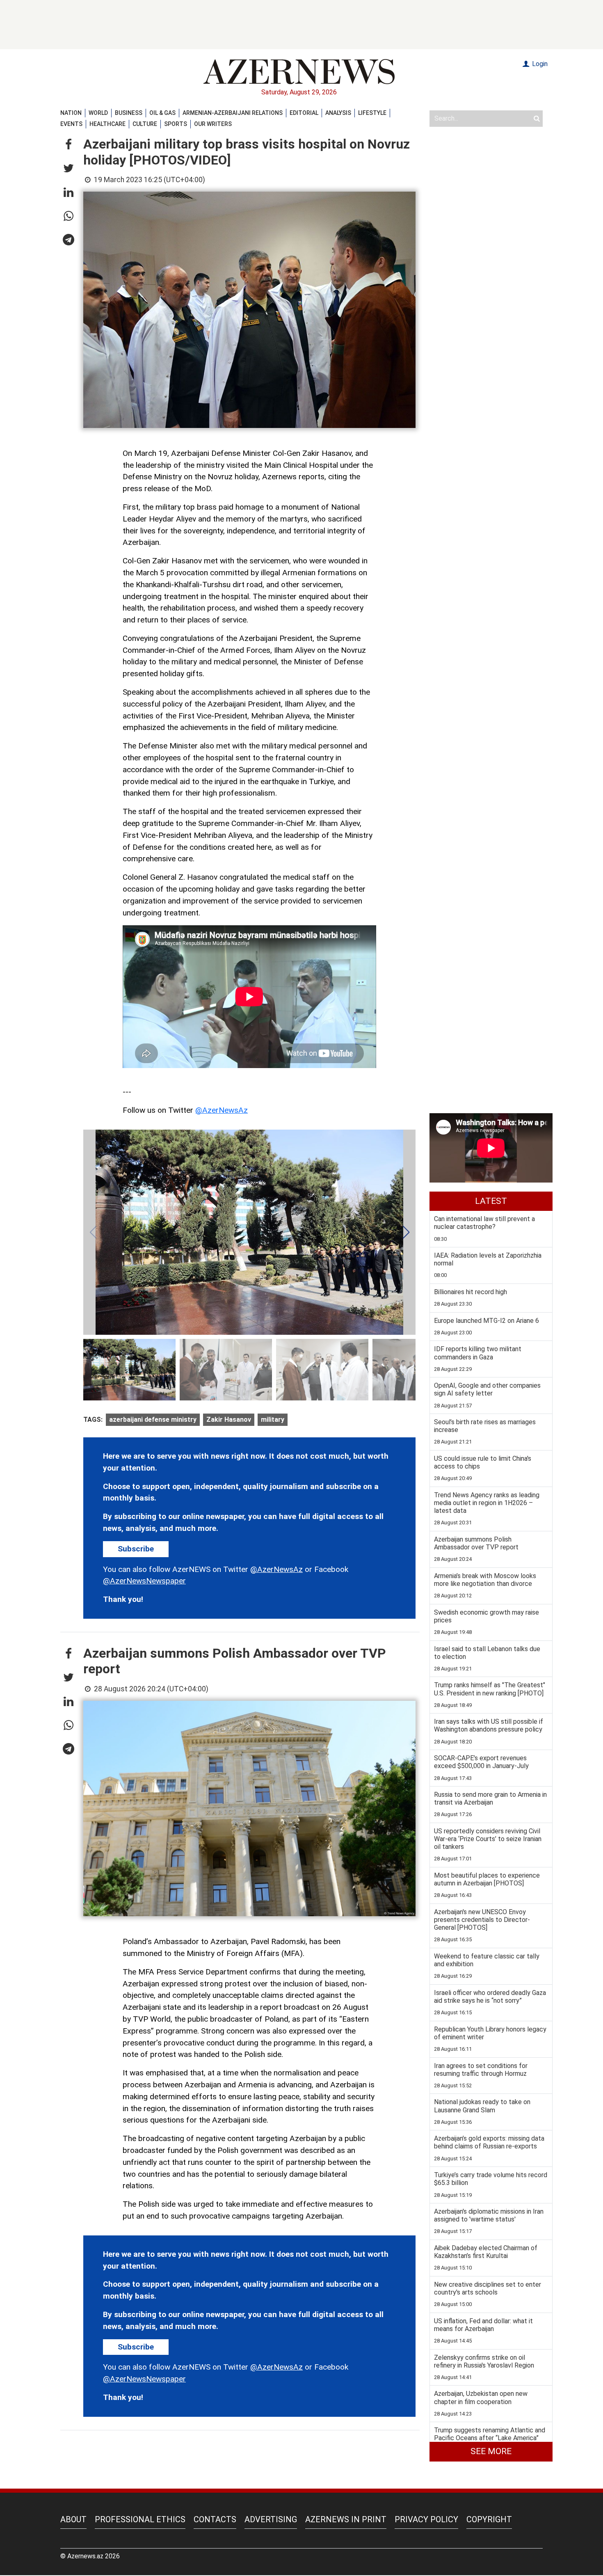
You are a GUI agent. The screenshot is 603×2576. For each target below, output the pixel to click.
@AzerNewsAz (222, 1110)
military (273, 1420)
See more (491, 2451)
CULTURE (145, 124)
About (73, 2519)
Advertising (271, 2519)
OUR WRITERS (213, 124)
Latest (491, 1201)
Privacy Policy (426, 2519)
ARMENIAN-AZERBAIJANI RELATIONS (233, 113)
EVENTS (71, 124)
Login (539, 64)
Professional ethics (140, 2519)
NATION (71, 113)
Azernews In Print (346, 2519)
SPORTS (176, 124)
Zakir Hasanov (229, 1420)
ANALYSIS (338, 113)
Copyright (489, 2519)
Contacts (215, 2519)
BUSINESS (129, 113)
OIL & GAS (162, 113)
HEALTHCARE (107, 124)
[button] (69, 145)
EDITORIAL (304, 113)
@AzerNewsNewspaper (144, 1581)
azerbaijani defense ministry (153, 1420)
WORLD (98, 113)
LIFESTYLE (372, 113)
